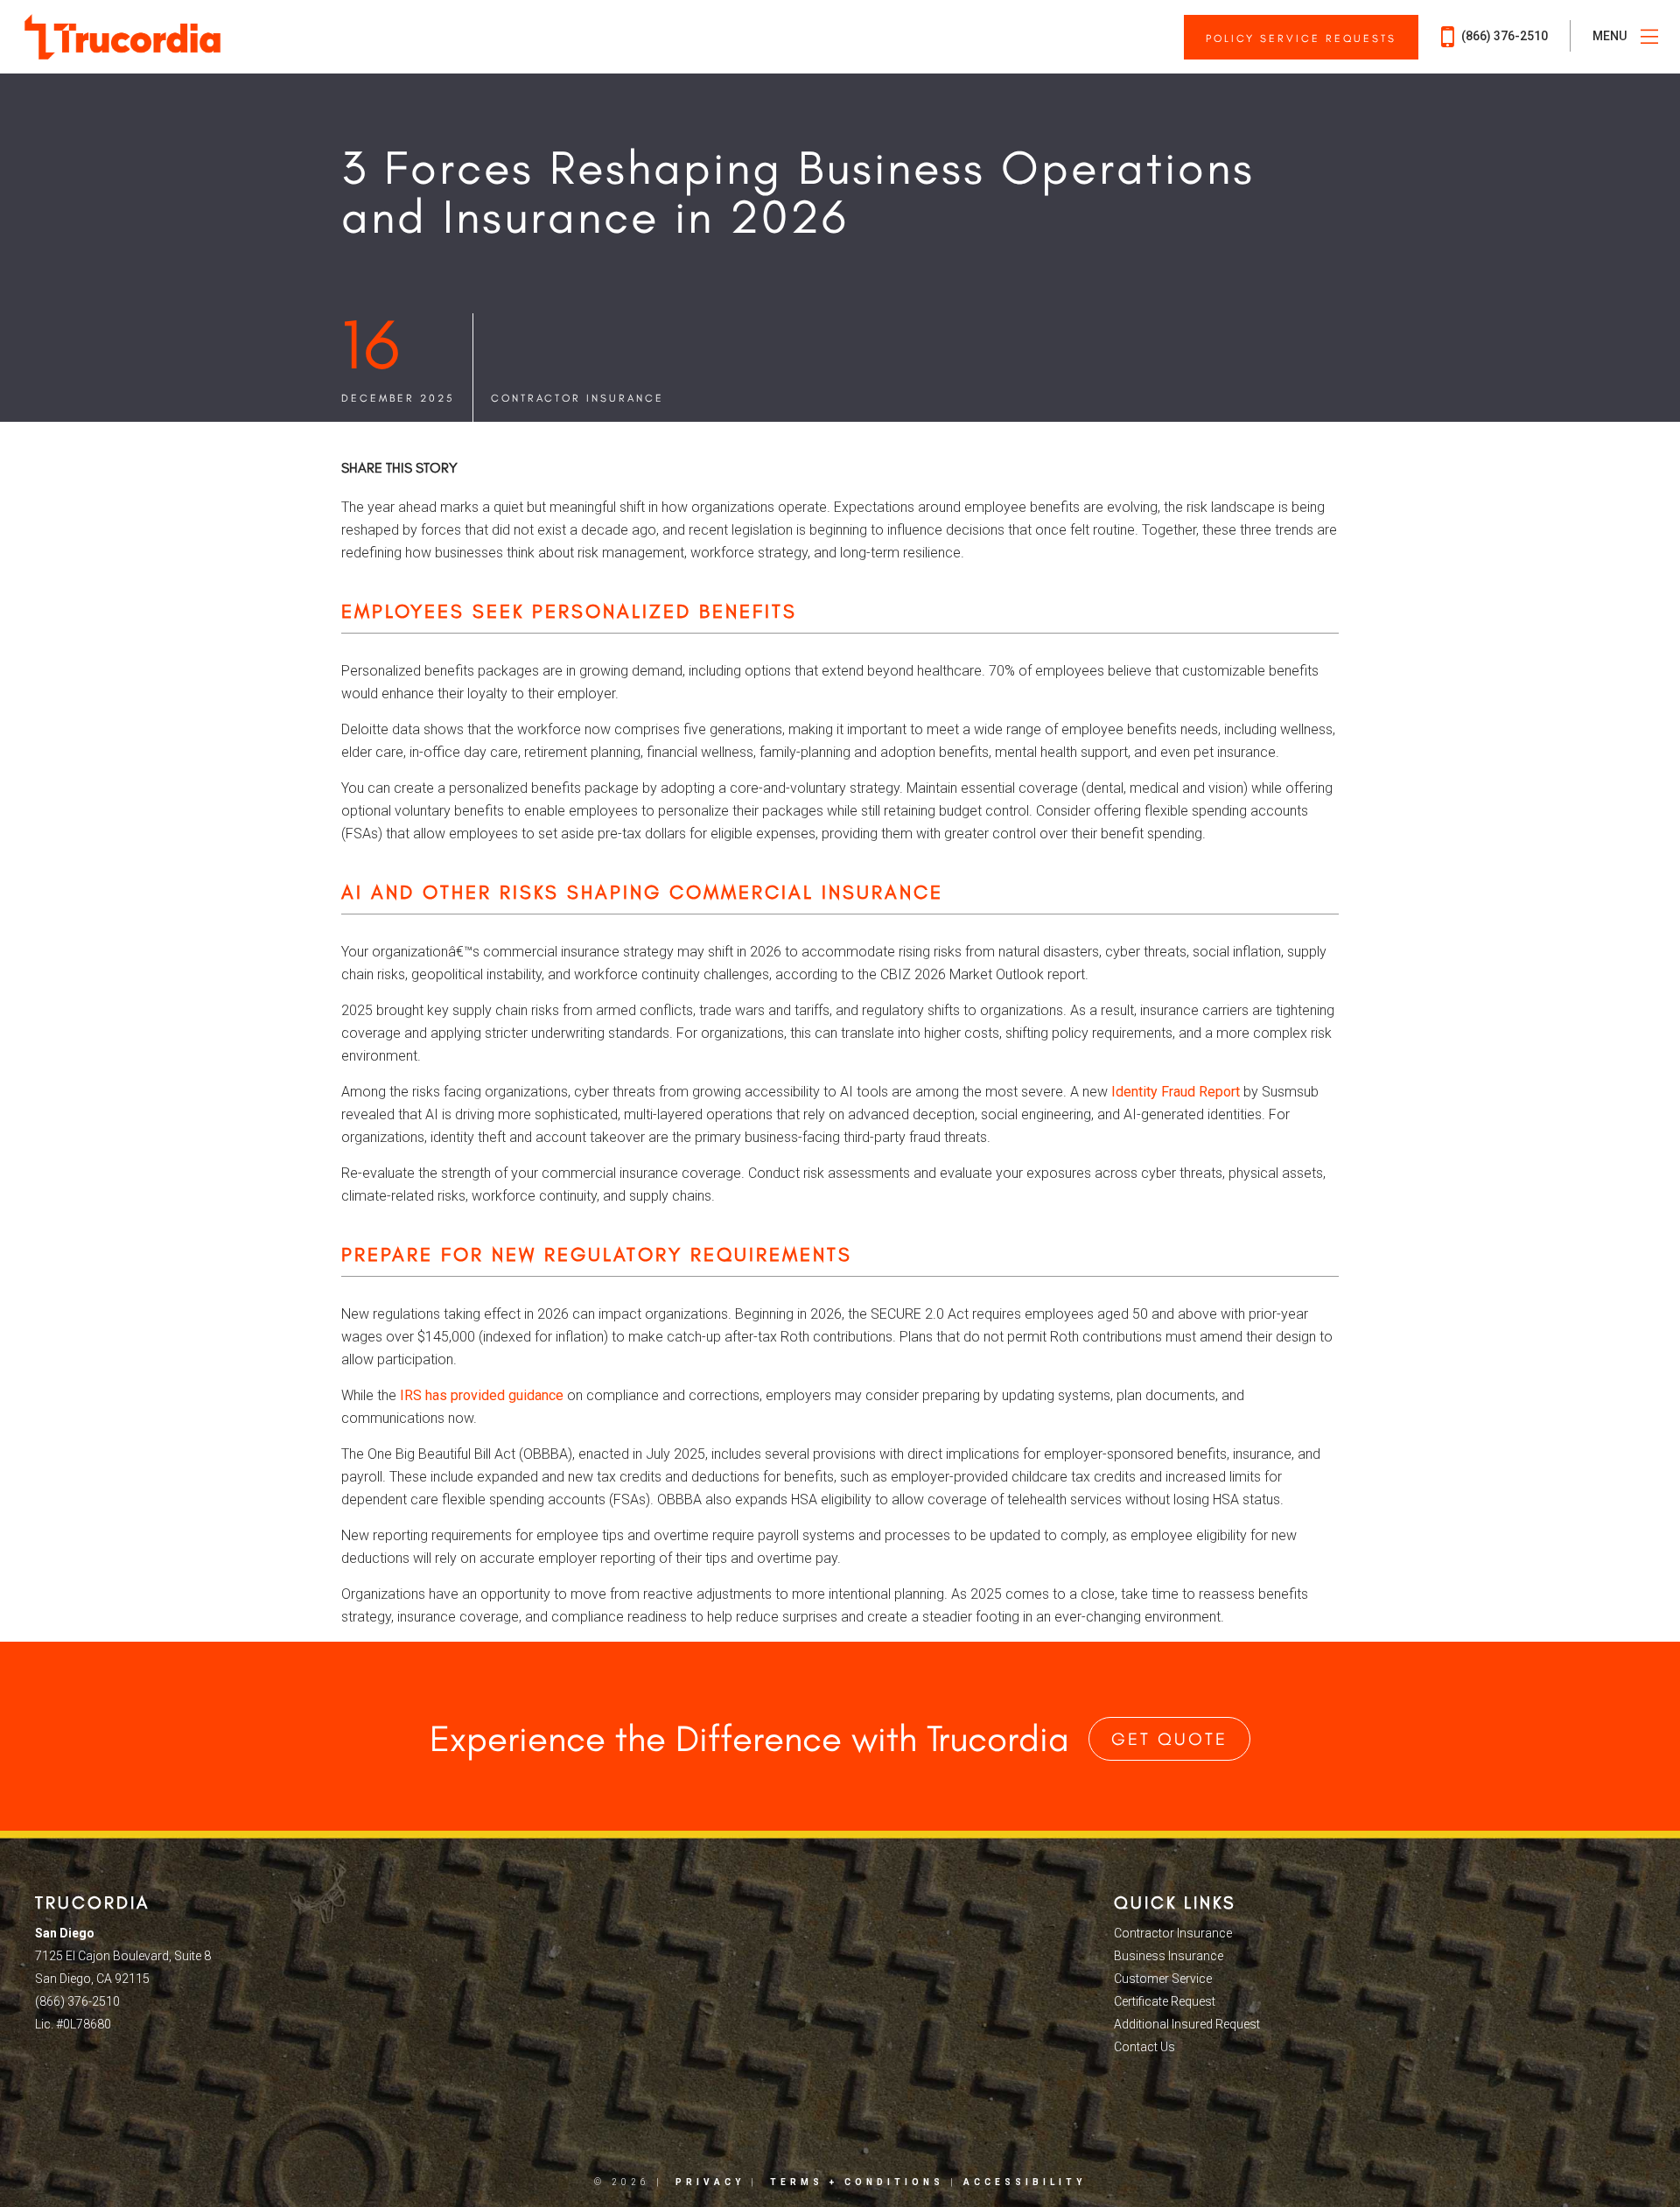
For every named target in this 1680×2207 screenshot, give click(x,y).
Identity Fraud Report (1176, 1092)
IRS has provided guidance (482, 1395)
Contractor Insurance (577, 398)
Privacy (710, 2182)
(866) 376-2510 (1503, 36)
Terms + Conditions (857, 2182)
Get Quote (1169, 1739)
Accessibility (1025, 2182)
